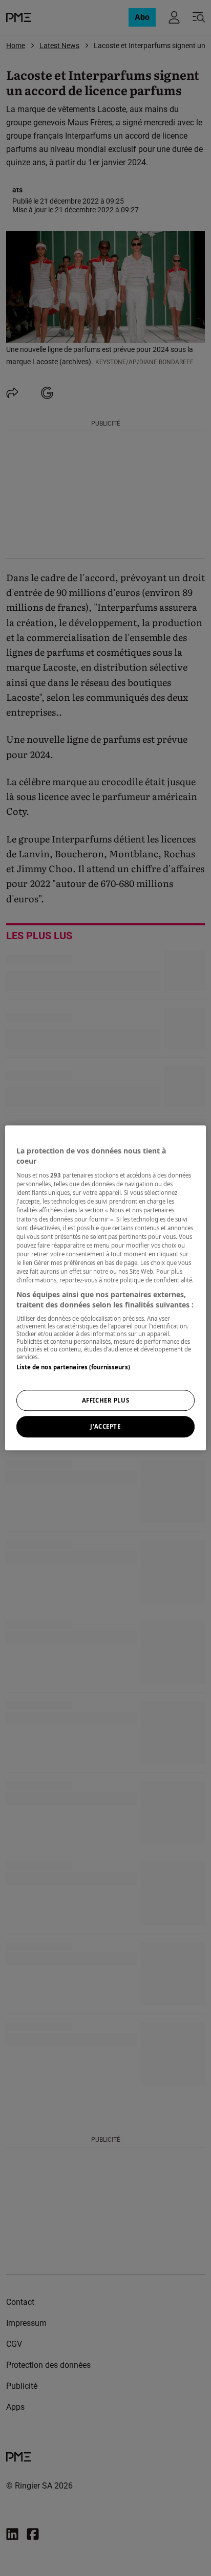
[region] (105, 1288)
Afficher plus (105, 1400)
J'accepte (105, 1427)
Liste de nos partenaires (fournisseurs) (73, 1367)
